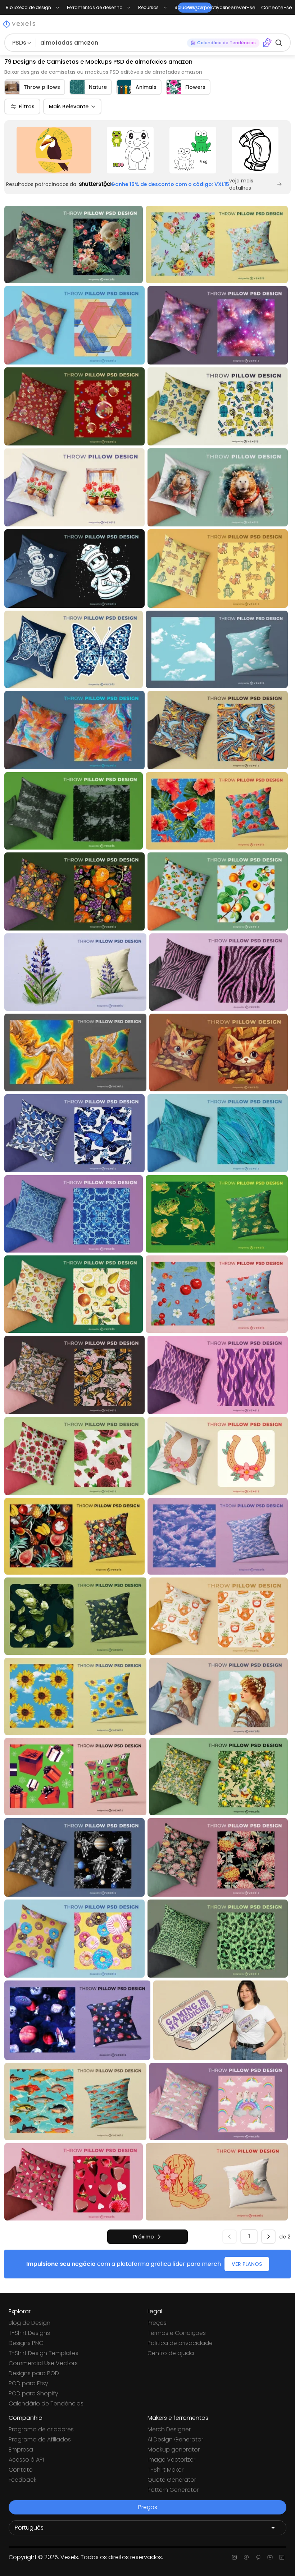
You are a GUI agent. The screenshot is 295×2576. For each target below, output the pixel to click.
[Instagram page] (234, 2557)
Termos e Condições (177, 2333)
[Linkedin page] (282, 2557)
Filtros (27, 107)
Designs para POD (34, 2373)
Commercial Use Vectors (43, 2363)
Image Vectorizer (171, 2460)
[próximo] (268, 2237)
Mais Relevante (69, 107)
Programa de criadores (41, 2429)
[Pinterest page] (258, 2557)
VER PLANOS (247, 2264)
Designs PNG (26, 2343)
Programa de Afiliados (40, 2439)
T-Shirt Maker (165, 2470)
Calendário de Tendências (46, 2403)
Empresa (21, 2450)
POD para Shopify (33, 2393)
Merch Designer (169, 2429)
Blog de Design (29, 2323)
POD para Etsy (28, 2383)
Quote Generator (172, 2480)
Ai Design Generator (175, 2439)
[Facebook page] (246, 2557)
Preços (157, 2323)
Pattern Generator (173, 2490)
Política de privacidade (180, 2343)
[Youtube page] (270, 2557)
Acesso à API (26, 2460)
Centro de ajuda (171, 2353)
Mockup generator (174, 2450)
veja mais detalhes (241, 184)
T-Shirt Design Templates (44, 2353)
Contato (21, 2470)
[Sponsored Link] (54, 150)
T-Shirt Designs (29, 2333)
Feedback (22, 2480)
